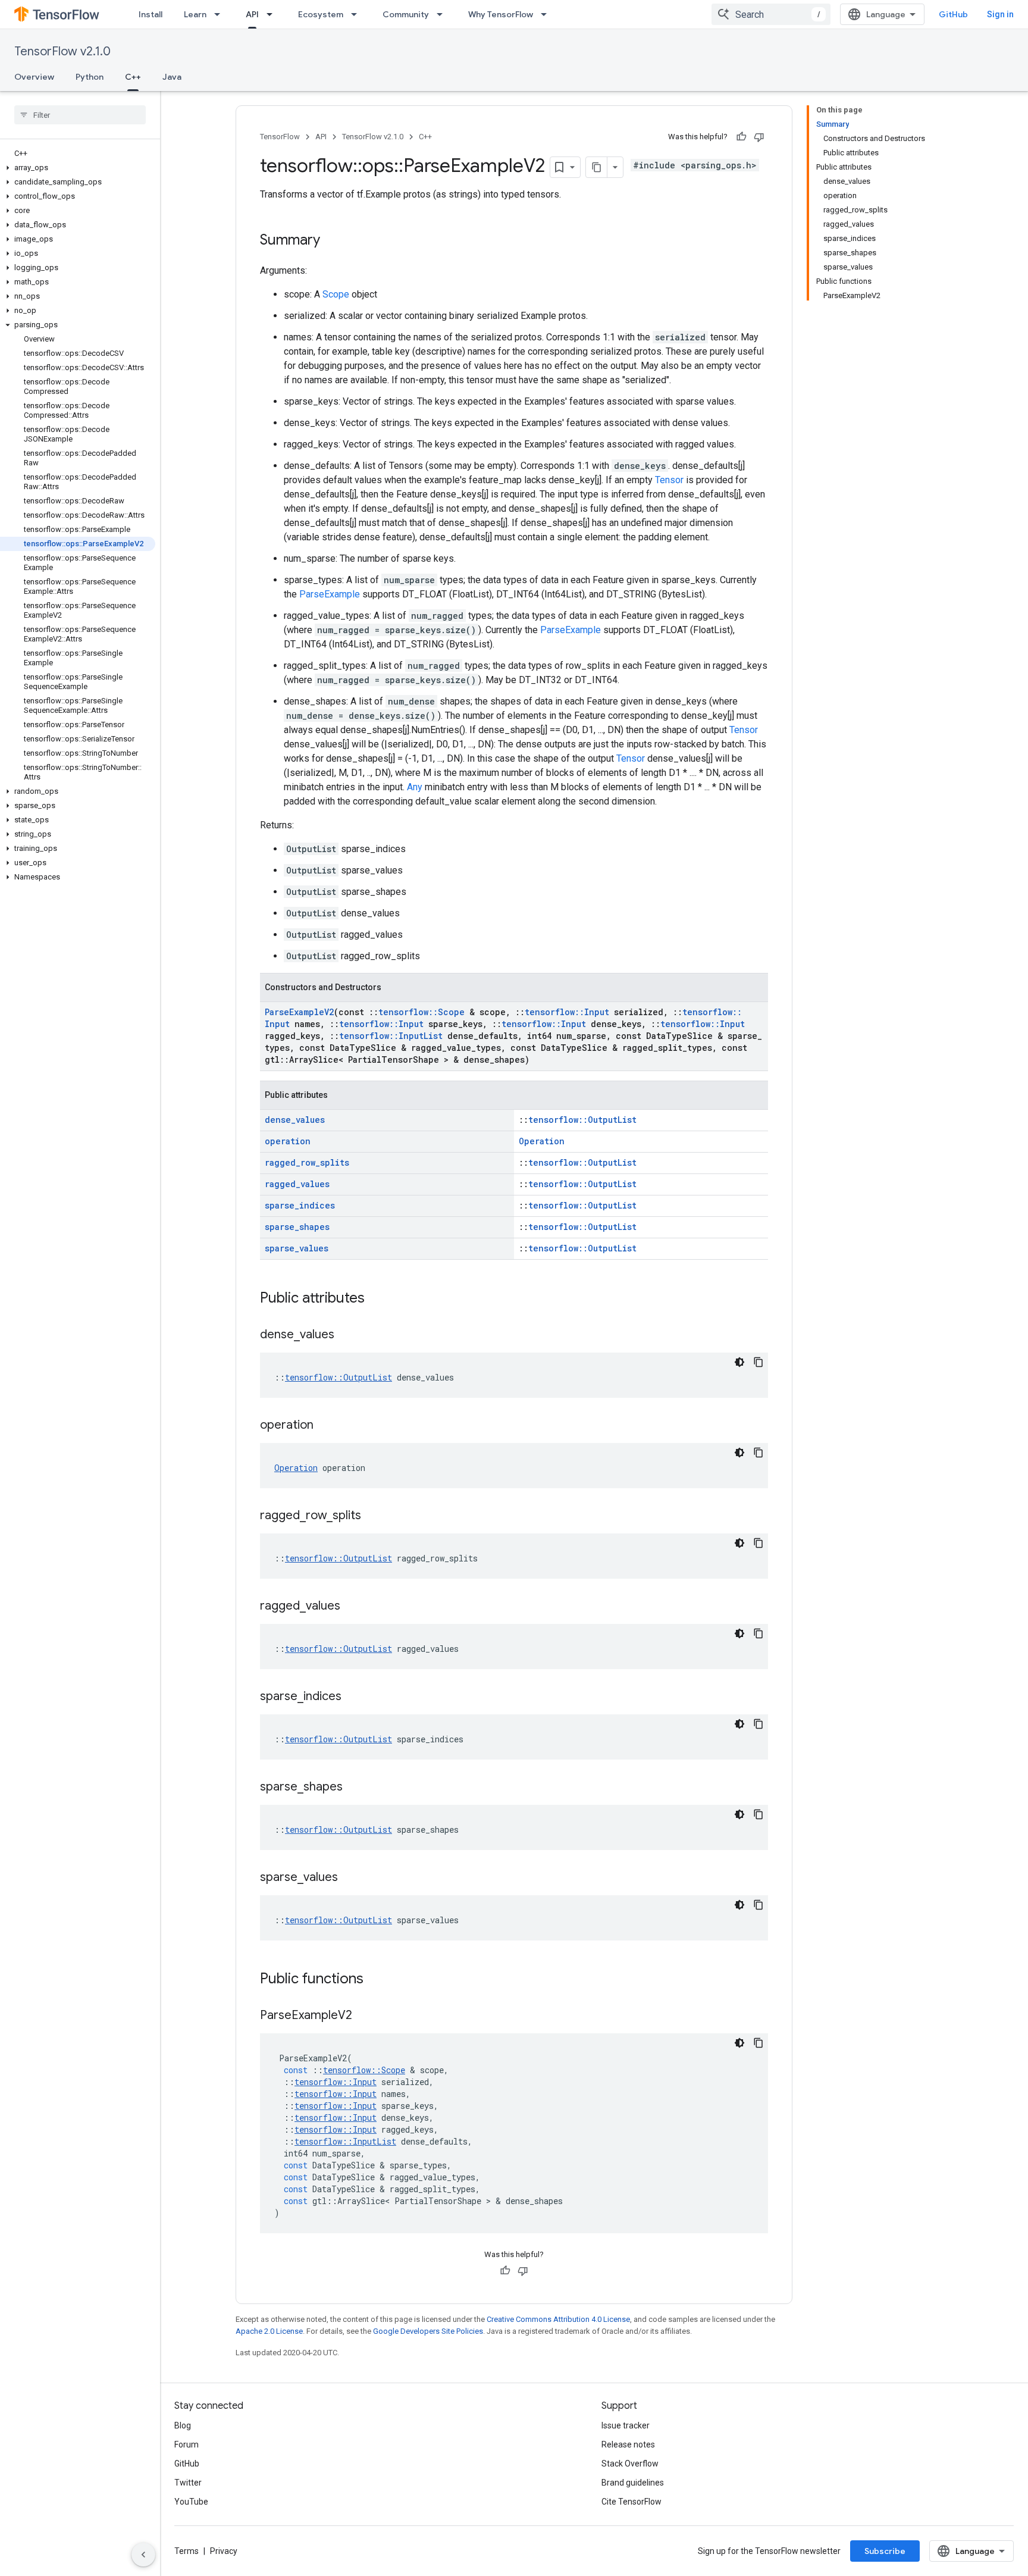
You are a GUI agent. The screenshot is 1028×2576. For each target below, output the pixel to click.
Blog (183, 2425)
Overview (34, 77)
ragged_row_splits (307, 1162)
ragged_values (297, 1184)
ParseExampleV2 (299, 1012)
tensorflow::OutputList (582, 1120)
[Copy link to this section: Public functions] (375, 1980)
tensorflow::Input (567, 1012)
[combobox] (771, 14)
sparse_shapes (297, 1227)
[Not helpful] (759, 137)
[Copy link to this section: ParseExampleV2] (364, 2016)
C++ (133, 77)
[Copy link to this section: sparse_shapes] (355, 1788)
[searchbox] (80, 115)
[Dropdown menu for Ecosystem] (358, 14)
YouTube (191, 2502)
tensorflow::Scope (421, 1012)
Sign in (1000, 14)
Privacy (224, 2551)
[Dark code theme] (739, 1362)
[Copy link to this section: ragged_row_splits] (373, 1516)
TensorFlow (280, 137)
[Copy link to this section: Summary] (332, 241)
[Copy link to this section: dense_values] (346, 1335)
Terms (187, 2551)
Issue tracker (626, 2425)
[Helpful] (741, 137)
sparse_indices (300, 1205)
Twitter (188, 2483)
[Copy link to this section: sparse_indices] (353, 1697)
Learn (195, 14)
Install (151, 14)
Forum (187, 2444)
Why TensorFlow (501, 14)
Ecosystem (321, 14)
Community (406, 14)
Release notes (628, 2444)
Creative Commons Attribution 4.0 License (558, 2319)
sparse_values (297, 1248)
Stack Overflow (630, 2464)
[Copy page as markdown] (597, 167)
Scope (336, 294)
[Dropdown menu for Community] (443, 14)
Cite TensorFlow (631, 2502)
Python (90, 77)
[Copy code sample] (759, 1362)
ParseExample (330, 594)
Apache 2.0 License (269, 2331)
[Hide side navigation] (143, 2555)
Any (415, 787)
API (252, 14)
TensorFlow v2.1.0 (62, 51)
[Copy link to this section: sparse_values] (350, 1878)
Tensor (669, 480)
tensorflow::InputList (391, 1036)
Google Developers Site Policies (428, 2331)
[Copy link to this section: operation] (325, 1426)
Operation (542, 1141)
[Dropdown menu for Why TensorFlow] (547, 14)
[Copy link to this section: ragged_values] (352, 1607)
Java (172, 77)
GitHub (953, 14)
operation (288, 1141)
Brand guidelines (633, 2483)
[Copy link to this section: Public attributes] (377, 1299)
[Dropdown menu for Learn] (221, 14)
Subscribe (885, 2551)
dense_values (295, 1120)
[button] (78, 168)
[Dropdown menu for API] (273, 14)
